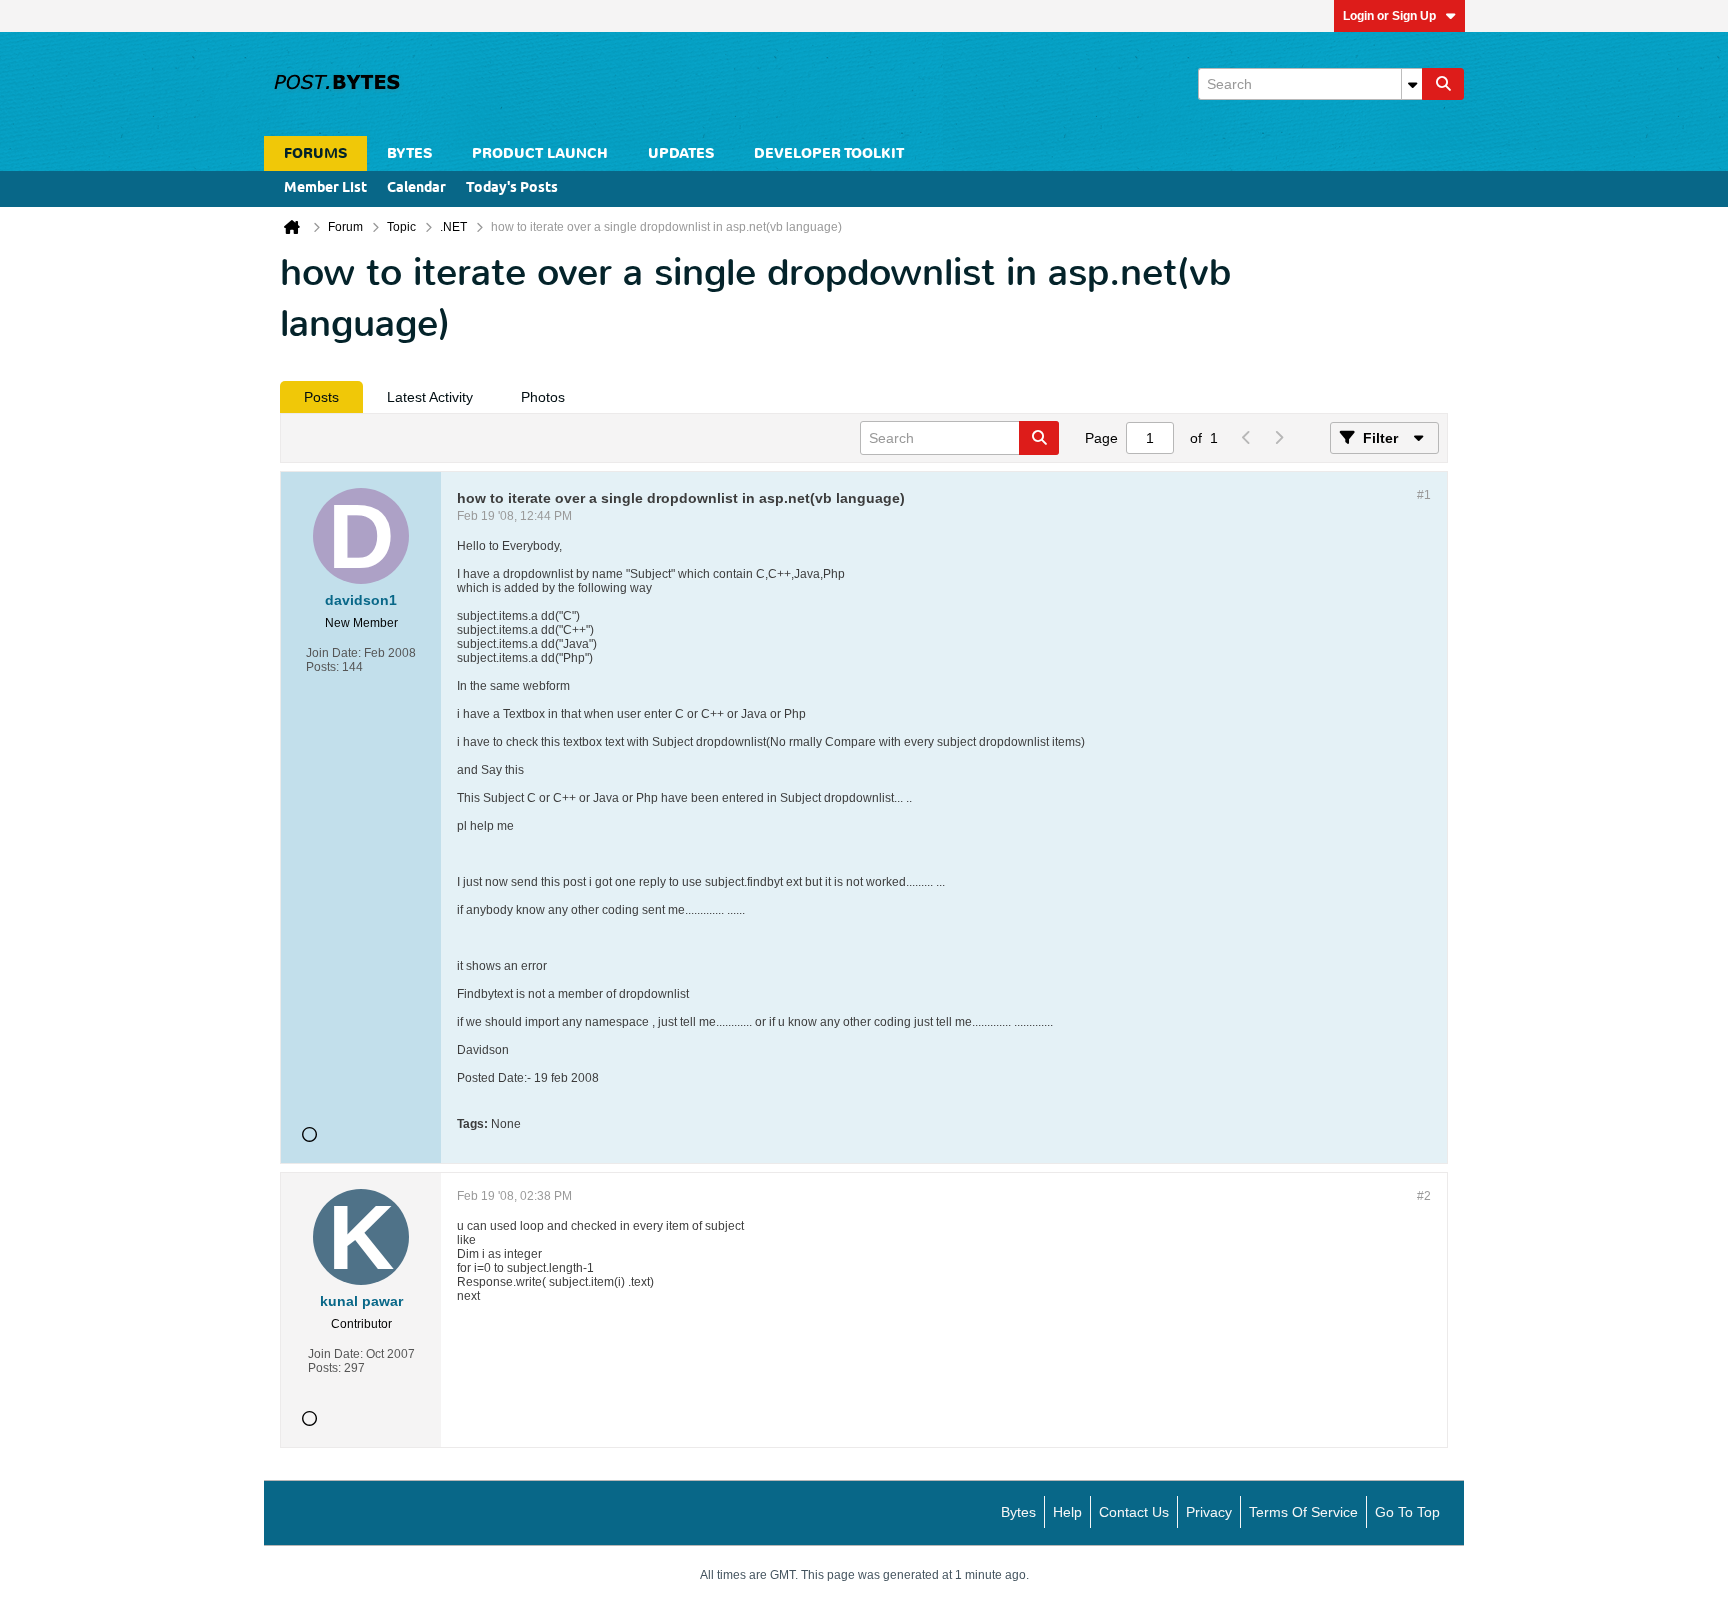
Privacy (1209, 1512)
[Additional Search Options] (1412, 84)
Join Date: (333, 653)
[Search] (1443, 84)
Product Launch (540, 153)
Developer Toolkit (829, 153)
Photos (543, 397)
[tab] (321, 397)
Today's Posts (512, 188)
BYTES (409, 153)
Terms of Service (1303, 1512)
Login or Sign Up (1389, 16)
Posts (321, 397)
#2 (1424, 1196)
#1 (1424, 495)
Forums (315, 153)
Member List (325, 188)
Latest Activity (430, 397)
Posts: (322, 667)
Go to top (1407, 1512)
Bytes (1018, 1512)
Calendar (416, 188)
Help (1067, 1512)
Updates (681, 153)
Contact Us (1134, 1512)
